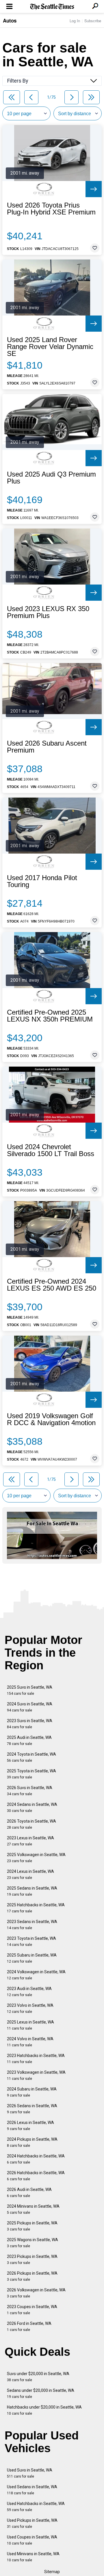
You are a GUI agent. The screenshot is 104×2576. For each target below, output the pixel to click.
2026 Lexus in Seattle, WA (30, 2126)
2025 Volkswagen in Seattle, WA (36, 1858)
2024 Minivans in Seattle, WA (33, 2209)
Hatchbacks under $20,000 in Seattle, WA (44, 2410)
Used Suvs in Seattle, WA (30, 2473)
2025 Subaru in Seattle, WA (32, 1958)
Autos (10, 20)
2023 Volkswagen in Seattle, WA (36, 2075)
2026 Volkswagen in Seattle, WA (36, 2293)
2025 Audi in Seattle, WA (29, 1740)
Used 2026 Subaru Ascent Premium (47, 747)
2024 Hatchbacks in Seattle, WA (36, 2159)
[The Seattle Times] (52, 7)
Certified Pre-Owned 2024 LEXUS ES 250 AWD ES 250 (52, 1285)
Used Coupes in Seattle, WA (32, 2540)
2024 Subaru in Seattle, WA (32, 2092)
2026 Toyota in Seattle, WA (31, 1824)
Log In (75, 21)
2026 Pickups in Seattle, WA (32, 2276)
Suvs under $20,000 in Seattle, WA (38, 2377)
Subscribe (93, 21)
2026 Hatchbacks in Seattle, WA (36, 2176)
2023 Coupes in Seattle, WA (32, 2310)
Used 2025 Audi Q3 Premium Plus (51, 478)
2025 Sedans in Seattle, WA (32, 1891)
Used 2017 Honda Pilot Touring (42, 881)
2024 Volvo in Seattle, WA (30, 2042)
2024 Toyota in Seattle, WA (31, 1757)
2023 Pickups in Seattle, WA (32, 2259)
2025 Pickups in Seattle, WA (32, 2226)
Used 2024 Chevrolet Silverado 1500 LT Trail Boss (51, 1150)
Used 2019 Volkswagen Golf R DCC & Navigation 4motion (51, 1419)
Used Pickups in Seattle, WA (32, 2523)
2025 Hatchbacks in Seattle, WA (36, 1908)
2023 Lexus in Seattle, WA (30, 1841)
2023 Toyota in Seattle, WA (31, 1941)
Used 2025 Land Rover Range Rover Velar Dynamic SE (50, 347)
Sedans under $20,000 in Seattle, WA (41, 2393)
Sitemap (52, 2572)
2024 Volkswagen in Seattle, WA (36, 1975)
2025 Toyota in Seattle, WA (31, 1774)
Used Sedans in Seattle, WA (32, 2490)
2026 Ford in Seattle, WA (29, 2326)
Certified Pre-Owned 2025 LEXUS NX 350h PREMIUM (50, 1016)
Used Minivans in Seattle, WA (33, 2557)
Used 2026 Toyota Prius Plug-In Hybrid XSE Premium (51, 209)
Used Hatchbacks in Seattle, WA (36, 2507)
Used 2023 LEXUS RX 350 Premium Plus (48, 612)
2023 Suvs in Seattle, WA (30, 1724)
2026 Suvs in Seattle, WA (30, 1791)
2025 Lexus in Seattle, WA (30, 2025)
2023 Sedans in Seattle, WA (32, 1925)
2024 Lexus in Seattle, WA (30, 1874)
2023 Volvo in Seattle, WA (30, 2008)
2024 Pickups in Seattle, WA (32, 2142)
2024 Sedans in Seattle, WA (32, 1807)
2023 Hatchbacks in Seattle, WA (36, 2059)
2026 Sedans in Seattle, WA (32, 2109)
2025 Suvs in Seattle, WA (30, 1690)
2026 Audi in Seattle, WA (29, 2193)
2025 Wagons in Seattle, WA (32, 2243)
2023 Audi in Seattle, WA (29, 1992)
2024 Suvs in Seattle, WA (30, 1707)
